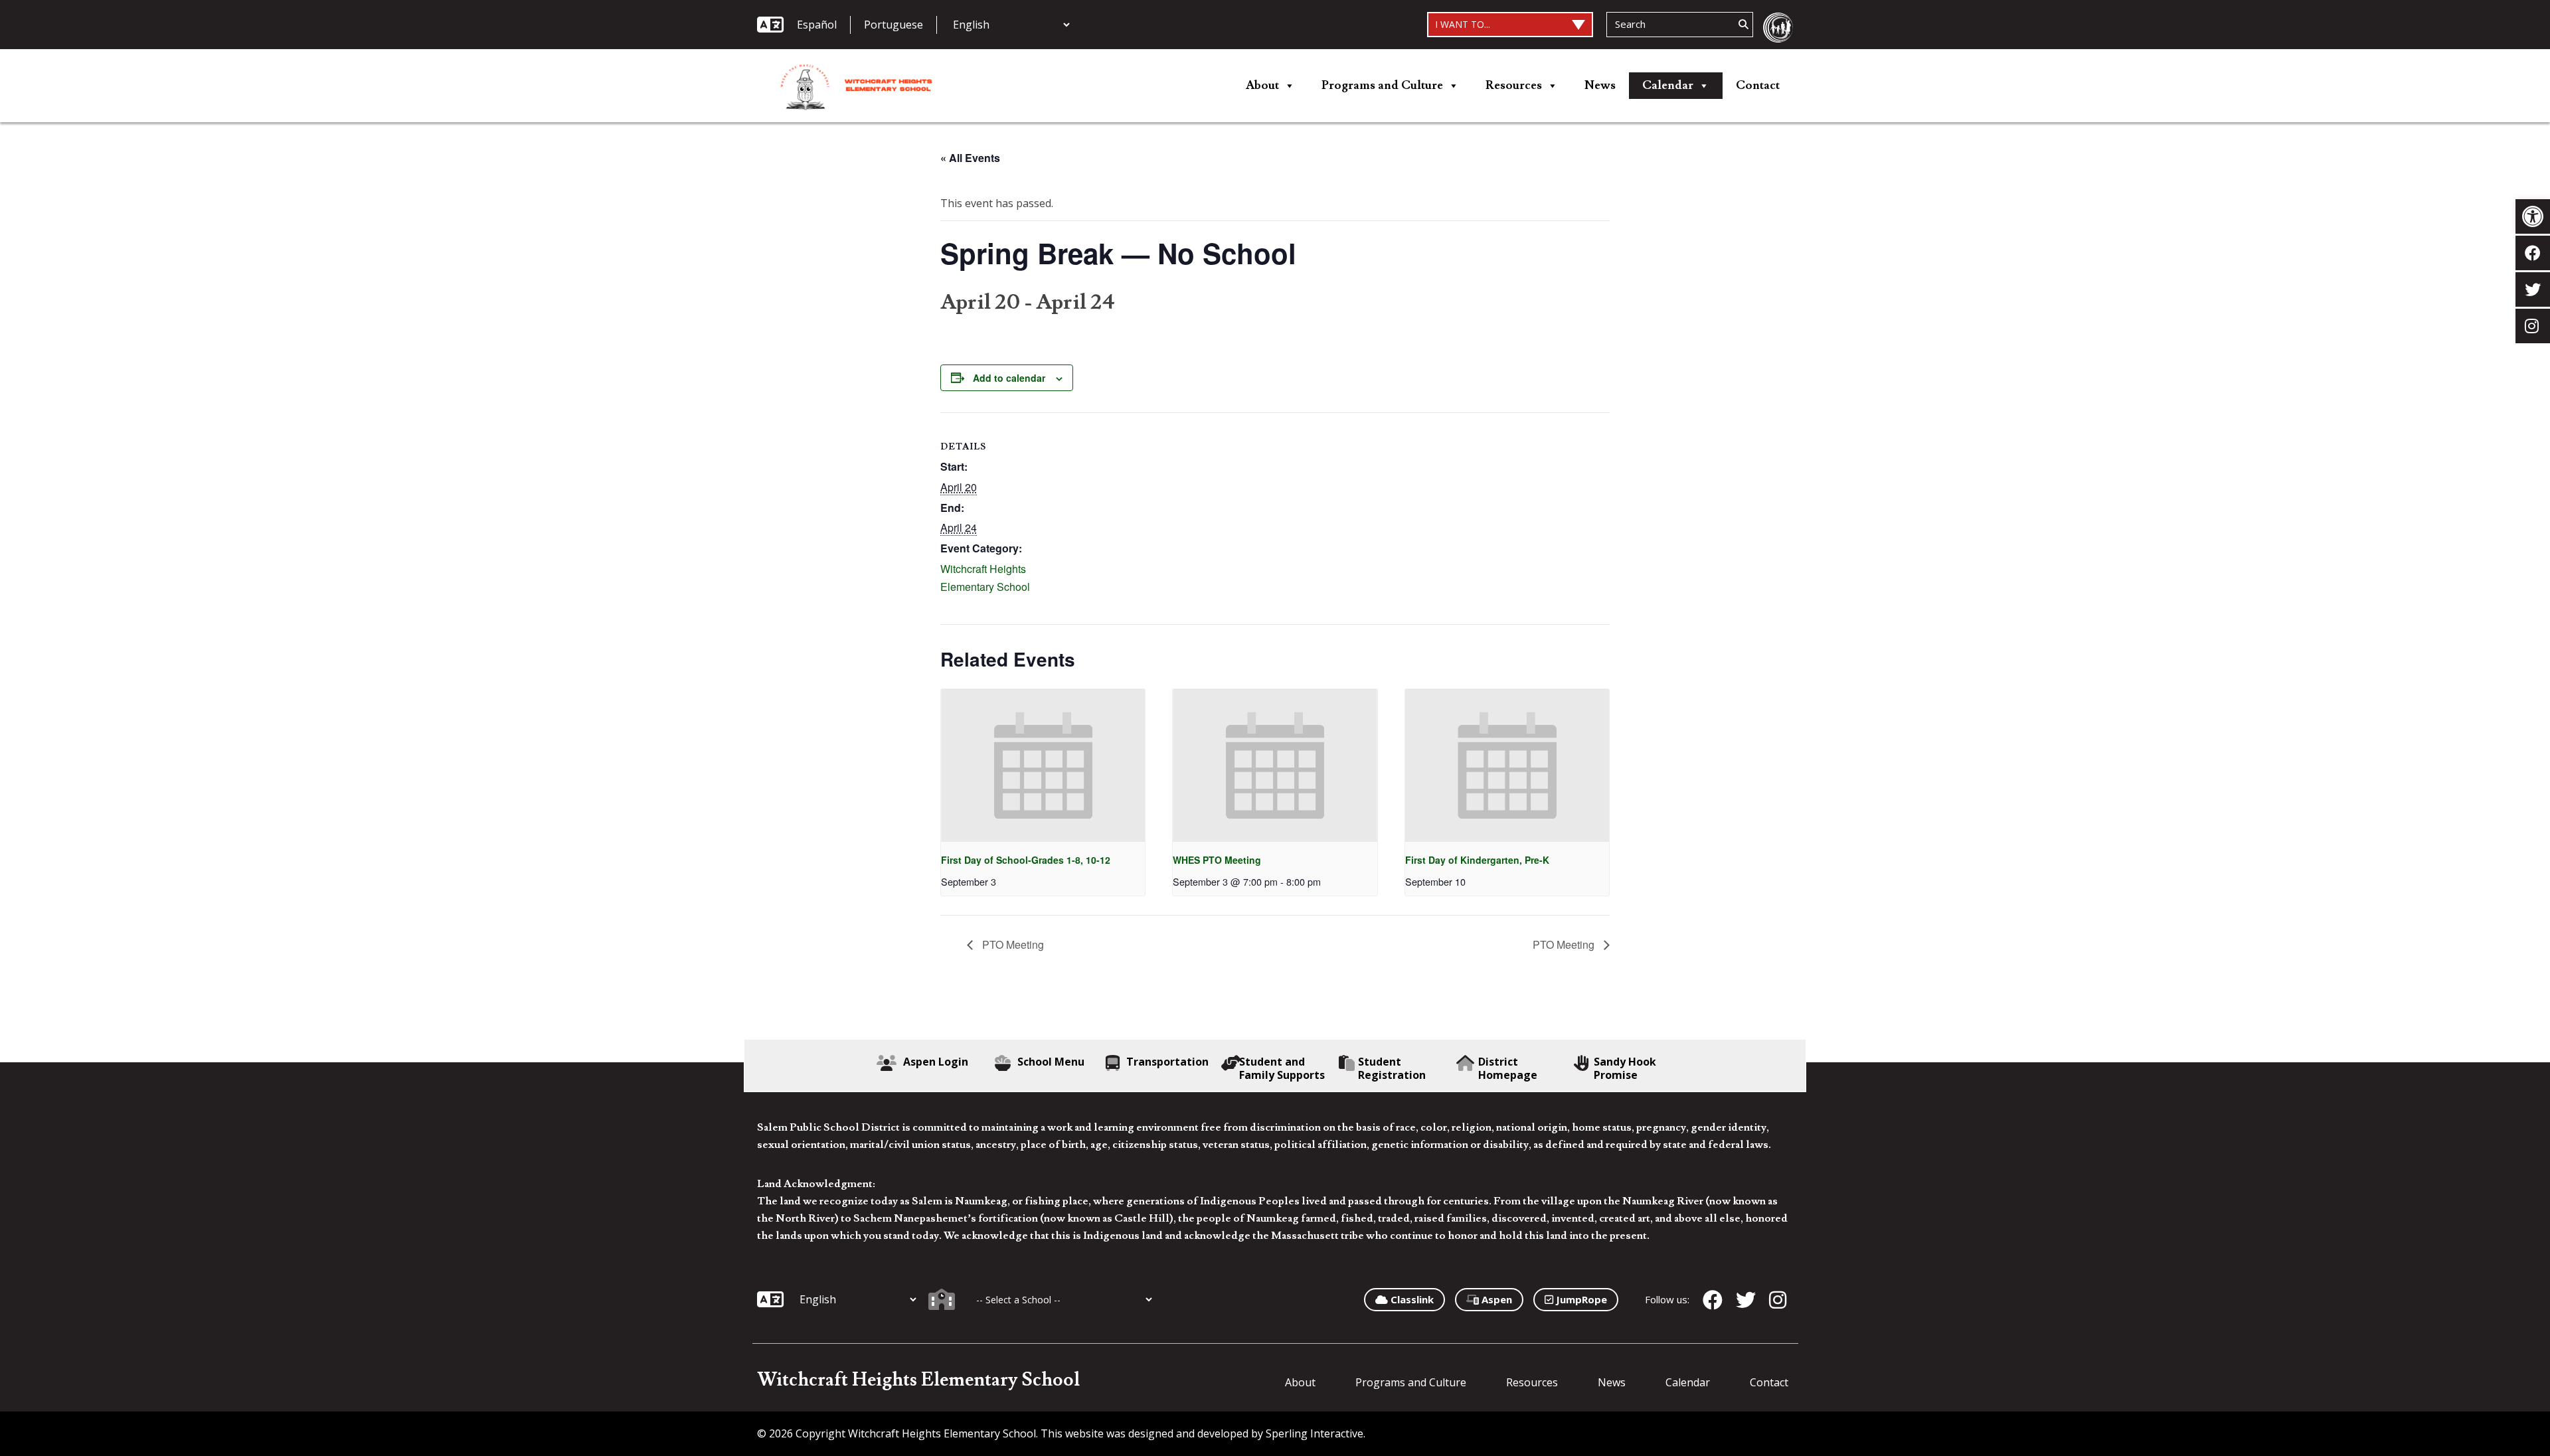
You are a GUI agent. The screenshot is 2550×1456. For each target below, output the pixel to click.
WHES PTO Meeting (1217, 860)
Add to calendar (1009, 378)
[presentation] (1043, 766)
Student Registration (1392, 1068)
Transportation (1167, 1062)
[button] (2533, 216)
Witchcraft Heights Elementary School (918, 1380)
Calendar (1668, 85)
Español (817, 25)
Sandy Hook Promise (1625, 1068)
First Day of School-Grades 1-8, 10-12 (1026, 860)
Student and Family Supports (1282, 1068)
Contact (1758, 85)
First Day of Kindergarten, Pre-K (1477, 860)
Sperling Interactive (1315, 1433)
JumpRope (1580, 1299)
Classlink (1411, 1299)
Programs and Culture (1382, 85)
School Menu (1051, 1062)
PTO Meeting (1012, 944)
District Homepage (1508, 1068)
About (1262, 85)
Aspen (1495, 1299)
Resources (1514, 85)
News (1600, 85)
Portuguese (893, 25)
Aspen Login (936, 1062)
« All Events (970, 158)
